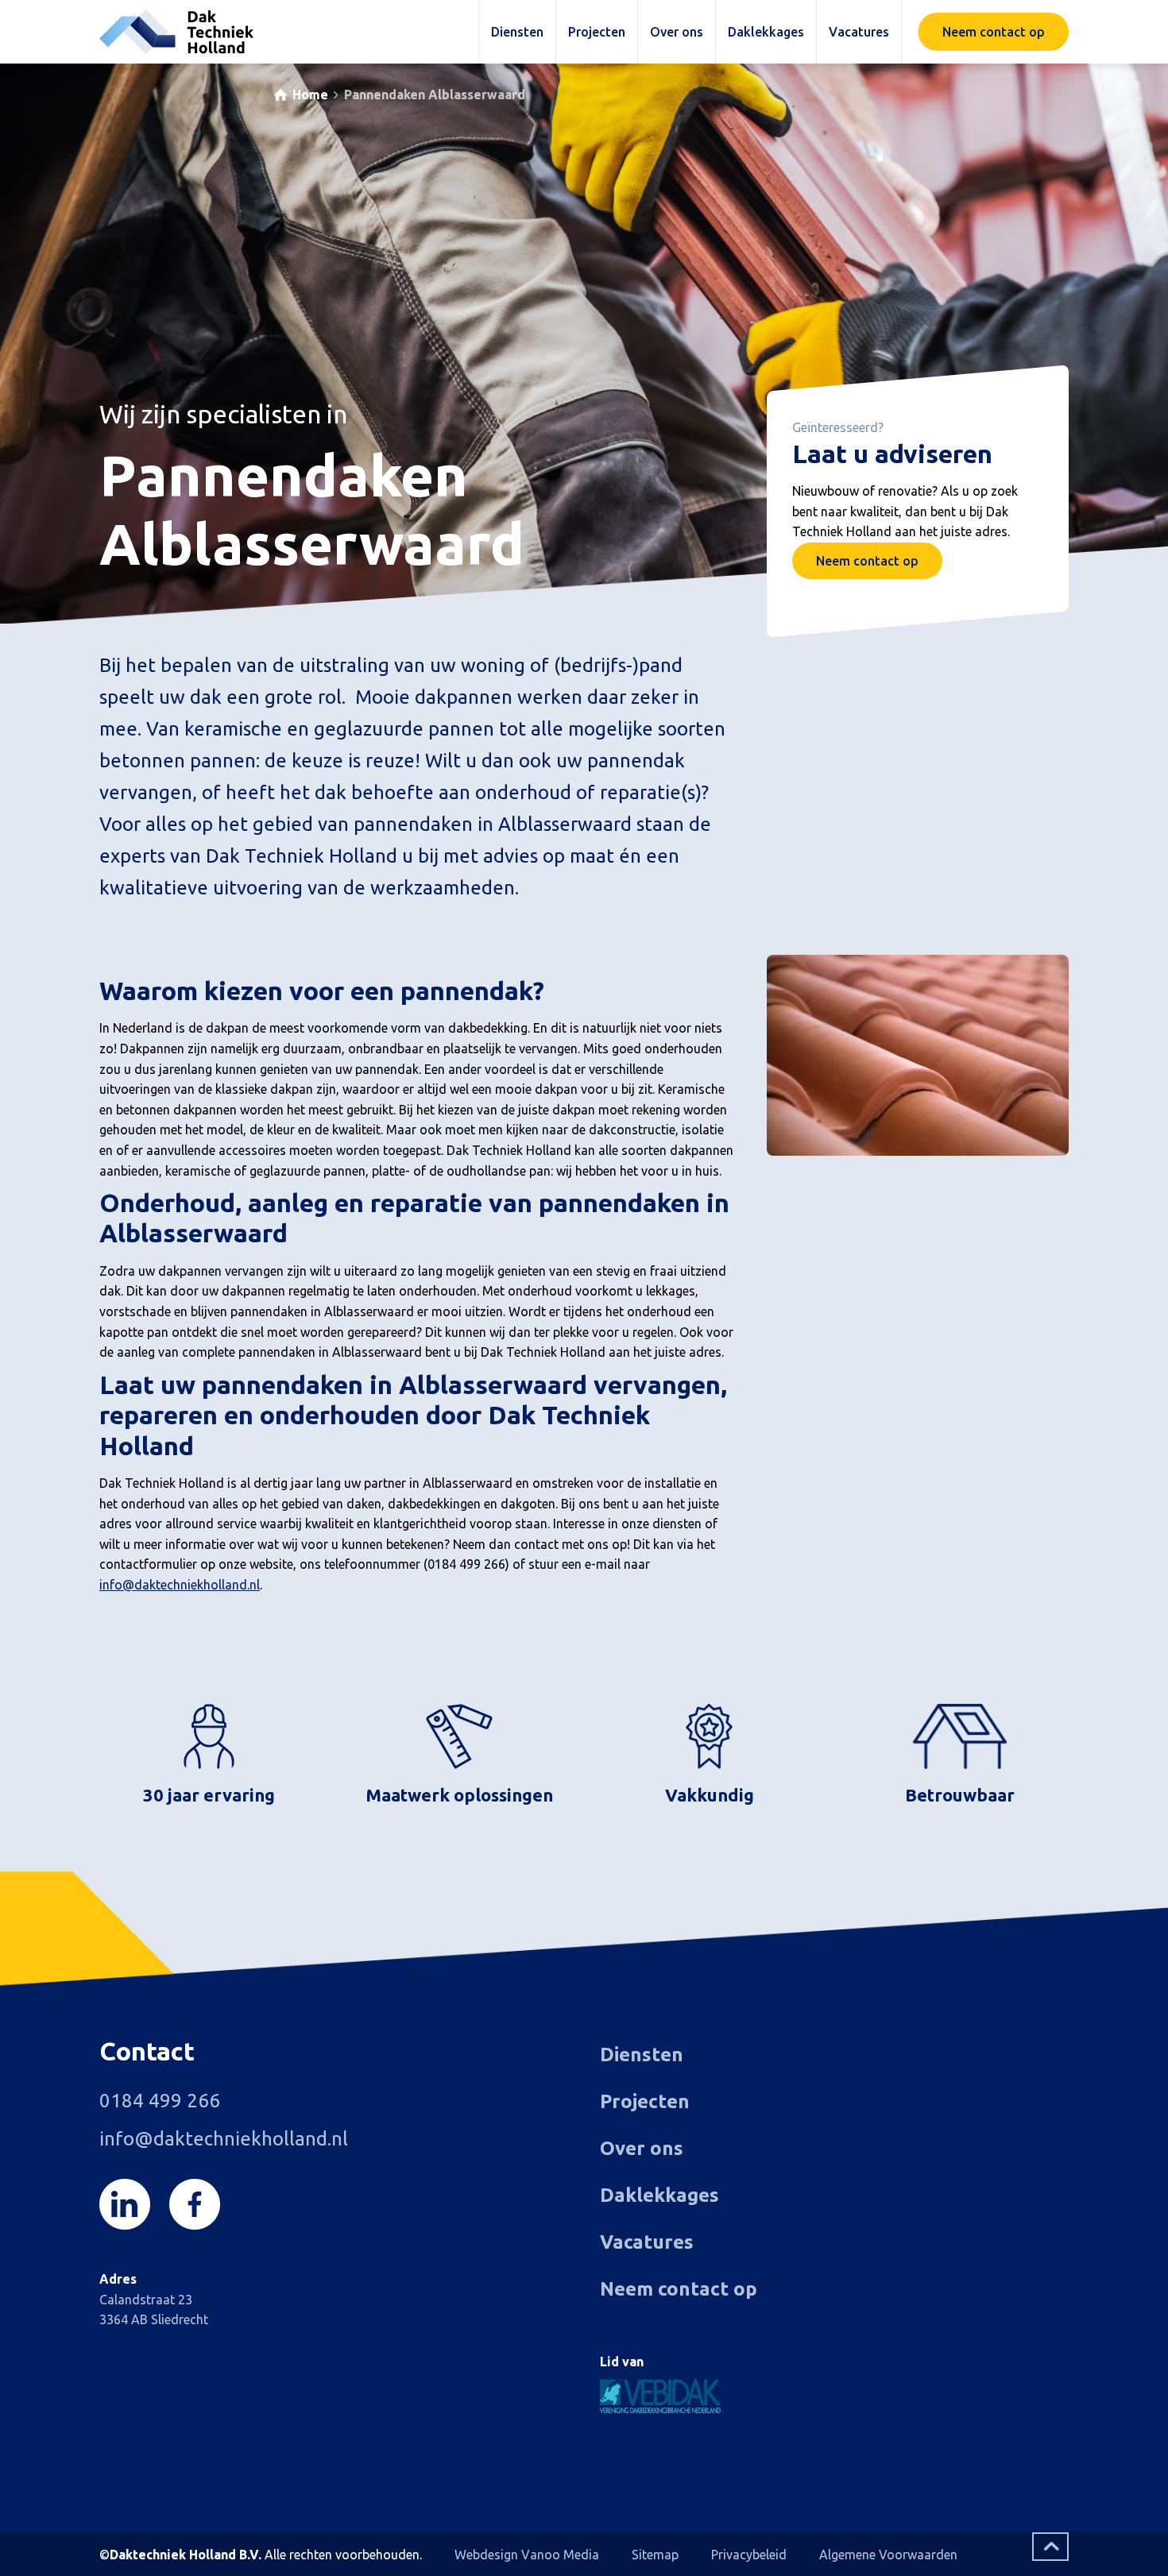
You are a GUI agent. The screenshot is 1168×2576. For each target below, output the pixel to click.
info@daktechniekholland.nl (180, 1585)
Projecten (645, 2101)
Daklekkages (659, 2195)
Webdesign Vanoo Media (527, 2555)
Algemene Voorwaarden (888, 2555)
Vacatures (647, 2242)
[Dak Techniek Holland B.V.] (176, 32)
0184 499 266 (160, 2101)
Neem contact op (867, 561)
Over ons (642, 2148)
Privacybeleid (749, 2555)
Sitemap (655, 2555)
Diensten (642, 2055)
